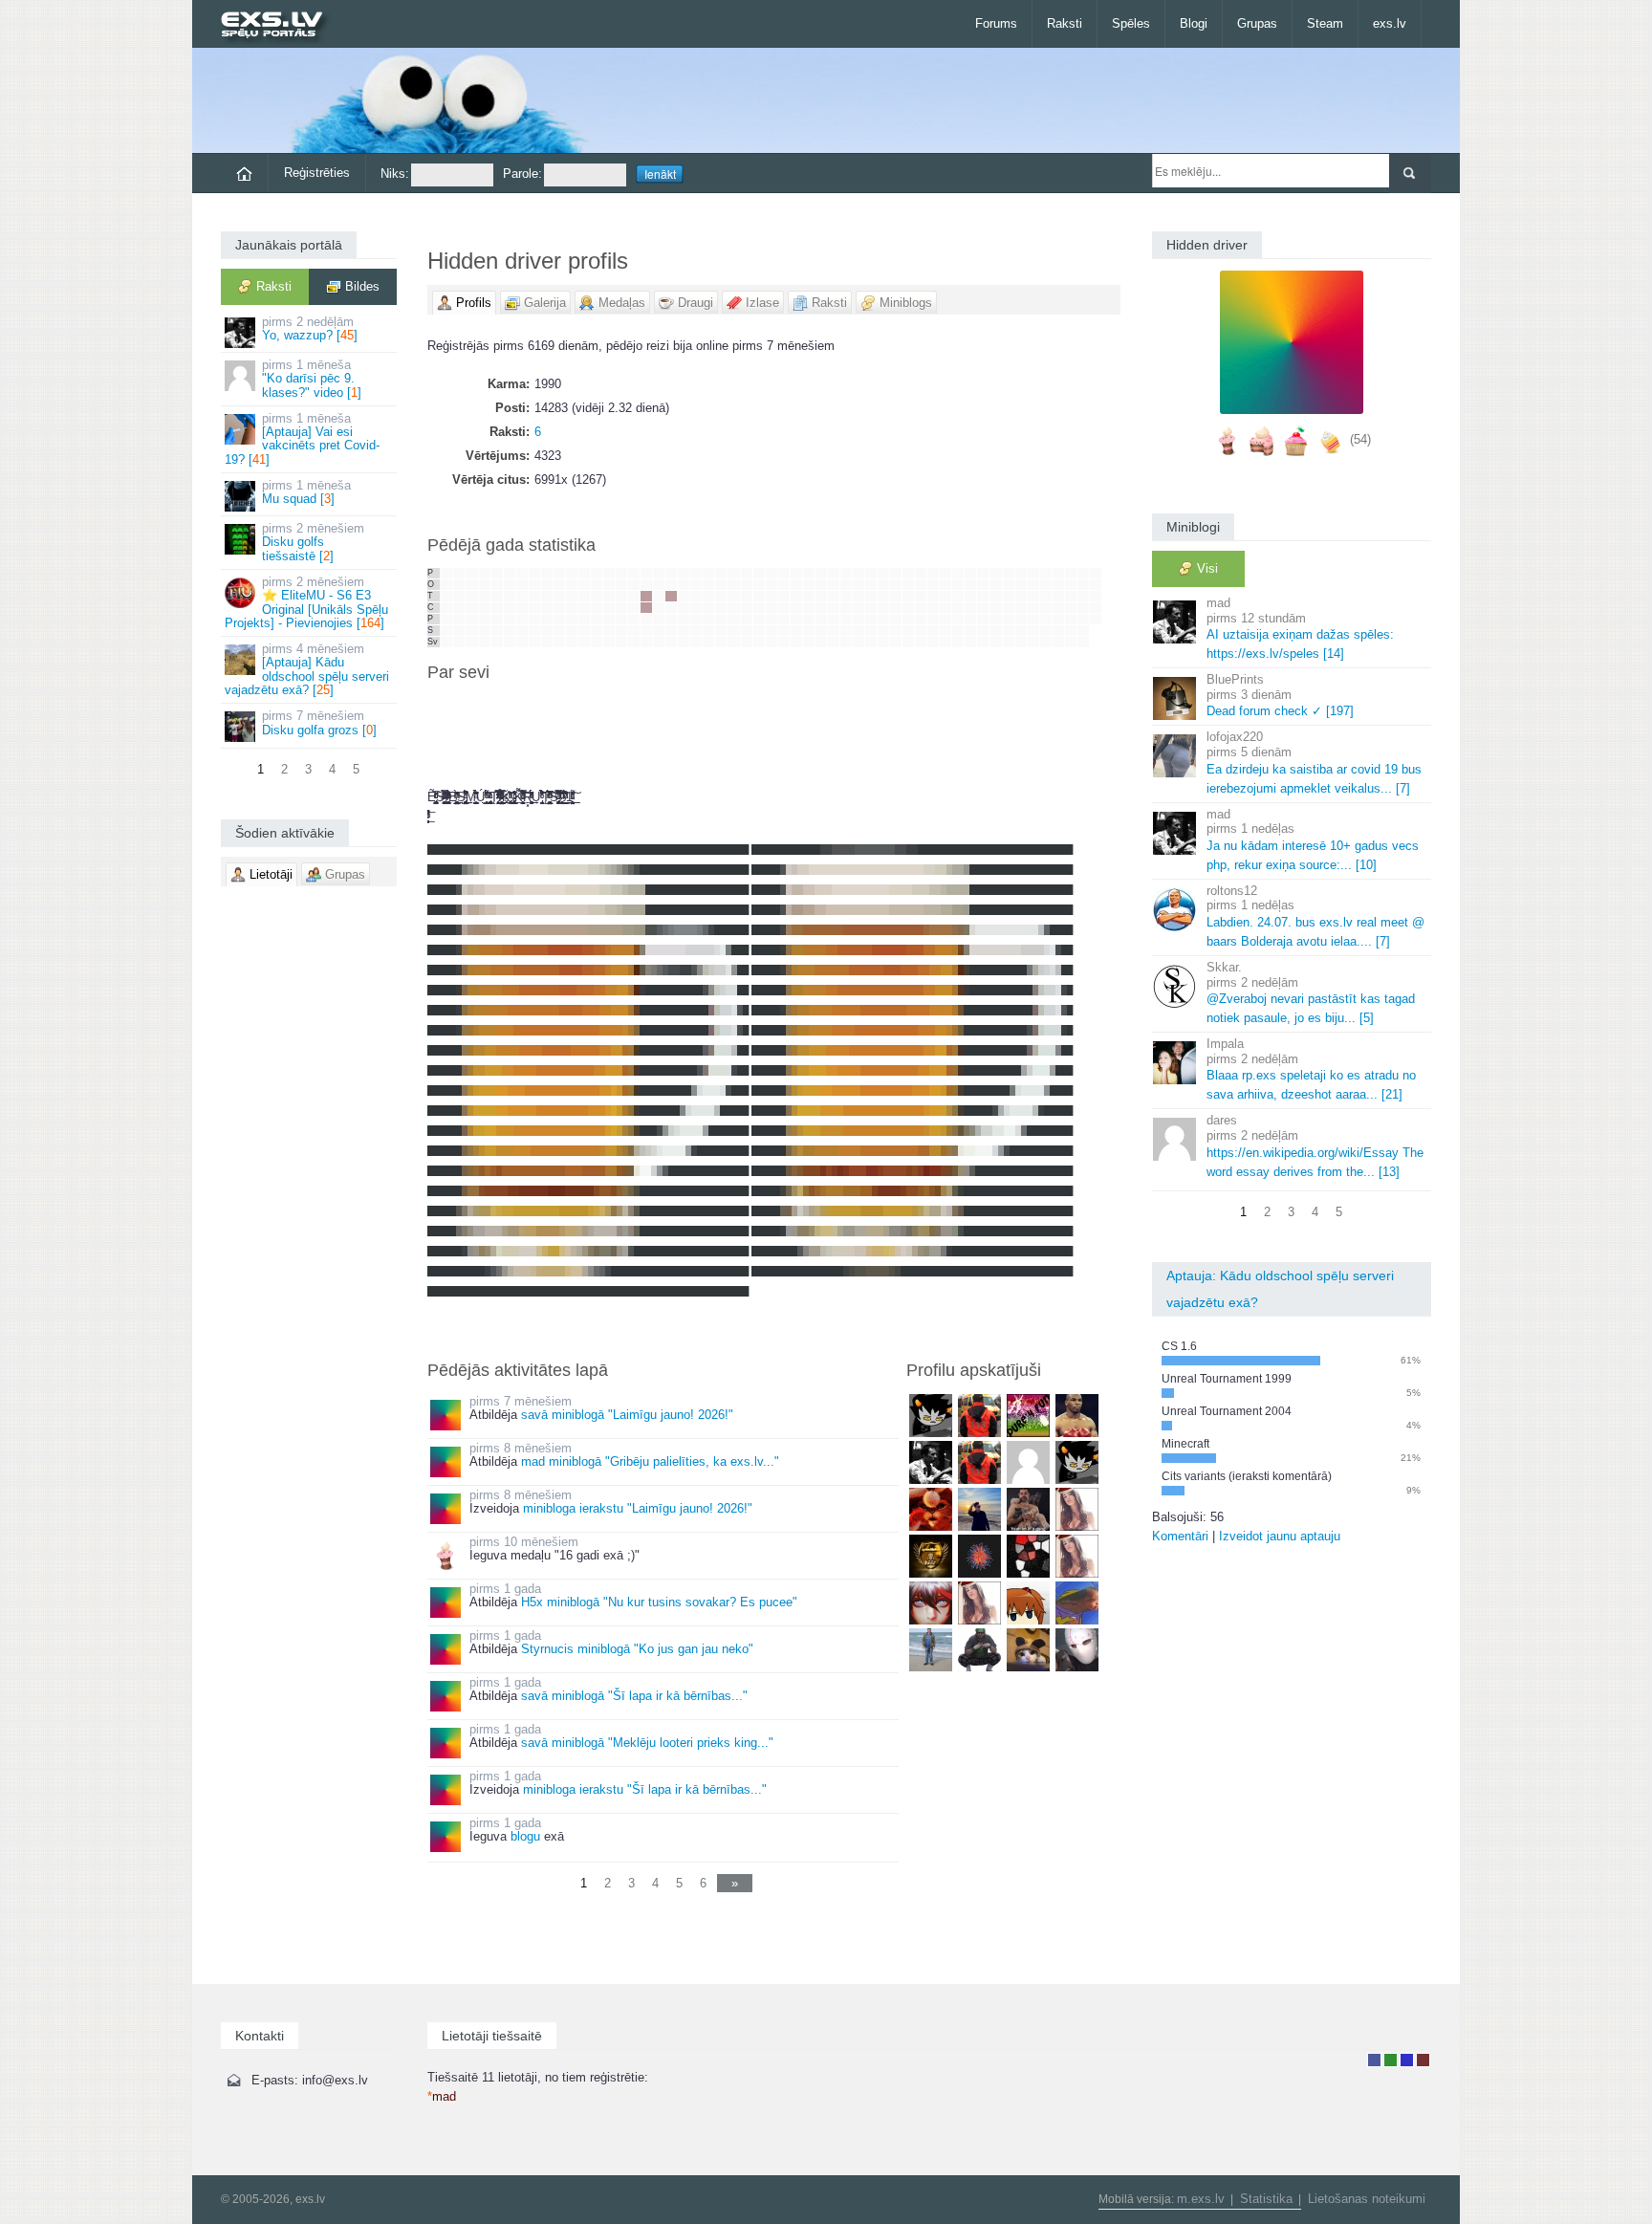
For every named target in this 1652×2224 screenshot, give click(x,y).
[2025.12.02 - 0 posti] (621, 585)
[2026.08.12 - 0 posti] (1071, 596)
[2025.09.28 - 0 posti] (497, 642)
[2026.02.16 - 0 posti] (759, 573)
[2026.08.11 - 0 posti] (1071, 585)
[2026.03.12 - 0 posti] (796, 608)
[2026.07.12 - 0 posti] (1009, 642)
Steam (1325, 23)
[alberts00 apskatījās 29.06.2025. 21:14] (931, 1415)
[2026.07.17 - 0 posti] (1021, 619)
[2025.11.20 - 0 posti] (597, 608)
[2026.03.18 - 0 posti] (809, 596)
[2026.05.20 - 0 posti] (921, 596)
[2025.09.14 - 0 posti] (471, 642)
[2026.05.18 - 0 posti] (921, 573)
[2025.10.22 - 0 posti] (547, 596)
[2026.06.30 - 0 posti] (995, 585)
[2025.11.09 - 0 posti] (572, 642)
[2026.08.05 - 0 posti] (1058, 596)
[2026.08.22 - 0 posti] (1083, 631)
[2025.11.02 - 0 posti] (559, 642)
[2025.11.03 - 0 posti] (572, 573)
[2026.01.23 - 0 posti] (708, 619)
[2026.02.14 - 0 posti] (747, 631)
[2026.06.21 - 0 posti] (970, 642)
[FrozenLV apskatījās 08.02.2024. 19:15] (1028, 1461)
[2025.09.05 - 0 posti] (459, 619)
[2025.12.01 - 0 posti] (621, 573)
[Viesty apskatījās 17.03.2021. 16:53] (1028, 1555)
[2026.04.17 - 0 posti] (859, 619)
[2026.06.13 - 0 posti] (958, 631)
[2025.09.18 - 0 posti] (485, 608)
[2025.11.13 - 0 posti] (584, 608)
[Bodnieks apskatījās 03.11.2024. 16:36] (1077, 1415)
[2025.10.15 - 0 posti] (534, 596)
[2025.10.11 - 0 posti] (522, 631)
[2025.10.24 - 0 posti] (547, 619)
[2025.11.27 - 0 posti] (609, 608)
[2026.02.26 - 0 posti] (772, 608)
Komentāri (1180, 1536)
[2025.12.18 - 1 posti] (646, 608)
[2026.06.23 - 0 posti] (983, 585)
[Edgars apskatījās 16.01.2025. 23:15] (979, 1415)
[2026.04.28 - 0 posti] (883, 585)
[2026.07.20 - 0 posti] (1033, 573)
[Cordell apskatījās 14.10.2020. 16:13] (931, 1602)
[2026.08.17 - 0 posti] (1083, 573)
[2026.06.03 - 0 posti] (946, 596)
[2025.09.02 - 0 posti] (459, 585)
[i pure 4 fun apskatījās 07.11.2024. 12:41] (1028, 1415)
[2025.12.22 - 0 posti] (659, 573)
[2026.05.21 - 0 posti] (921, 608)
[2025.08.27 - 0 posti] (446, 596)
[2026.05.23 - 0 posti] (921, 631)
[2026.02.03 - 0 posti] (733, 585)
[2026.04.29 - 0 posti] (883, 596)
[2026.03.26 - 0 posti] (821, 608)
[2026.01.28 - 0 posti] (721, 596)
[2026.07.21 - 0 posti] (1033, 585)
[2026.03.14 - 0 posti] (796, 631)
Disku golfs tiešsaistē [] (313, 542)
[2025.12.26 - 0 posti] (659, 619)
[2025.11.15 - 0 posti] (584, 631)
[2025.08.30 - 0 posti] (446, 631)
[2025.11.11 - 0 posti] (584, 585)
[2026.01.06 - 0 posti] (684, 585)
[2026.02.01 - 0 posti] (721, 642)
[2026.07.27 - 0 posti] (1046, 573)
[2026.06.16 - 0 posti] (970, 585)
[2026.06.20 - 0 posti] (970, 631)
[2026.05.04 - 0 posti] (896, 573)
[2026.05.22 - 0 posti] (921, 619)
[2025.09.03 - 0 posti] (459, 596)
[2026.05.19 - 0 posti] (921, 585)
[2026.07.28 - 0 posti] (1046, 585)
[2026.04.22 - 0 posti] (871, 596)
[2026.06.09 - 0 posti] (958, 585)
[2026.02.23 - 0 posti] (772, 573)
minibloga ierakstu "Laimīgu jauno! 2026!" (638, 1508)
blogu (525, 1836)
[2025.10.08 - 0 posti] (522, 596)
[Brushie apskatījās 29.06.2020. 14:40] (1028, 1602)
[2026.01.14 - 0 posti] (696, 596)
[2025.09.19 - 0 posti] (485, 619)
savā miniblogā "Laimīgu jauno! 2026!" (627, 1415)
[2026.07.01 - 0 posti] (995, 596)
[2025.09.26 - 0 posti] (497, 619)
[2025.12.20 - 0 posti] (646, 631)
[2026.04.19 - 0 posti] (859, 642)
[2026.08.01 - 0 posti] (1046, 631)
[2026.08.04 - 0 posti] (1058, 585)
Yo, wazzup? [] (310, 328)
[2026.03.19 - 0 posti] (809, 608)
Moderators (1407, 2060)
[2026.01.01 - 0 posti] (671, 608)
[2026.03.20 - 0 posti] (809, 619)
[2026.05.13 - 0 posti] (908, 596)
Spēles (1131, 23)
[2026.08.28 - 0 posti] (1096, 619)
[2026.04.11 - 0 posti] (846, 631)
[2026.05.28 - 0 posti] (933, 608)
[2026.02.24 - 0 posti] (772, 585)
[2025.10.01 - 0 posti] (510, 596)
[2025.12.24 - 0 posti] (659, 596)
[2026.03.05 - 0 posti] (784, 608)
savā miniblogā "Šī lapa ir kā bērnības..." (634, 1696)
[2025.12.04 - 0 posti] (621, 608)
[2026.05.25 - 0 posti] (933, 573)
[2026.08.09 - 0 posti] (1058, 642)
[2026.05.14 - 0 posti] (908, 608)
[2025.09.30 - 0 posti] (510, 585)
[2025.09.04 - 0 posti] (459, 608)
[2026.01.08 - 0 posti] (684, 608)
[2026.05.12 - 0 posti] (908, 585)
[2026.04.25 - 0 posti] (871, 631)
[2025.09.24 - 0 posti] (497, 596)
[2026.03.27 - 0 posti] (821, 619)
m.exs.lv (1201, 2199)
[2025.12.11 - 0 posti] (634, 608)
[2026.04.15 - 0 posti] (859, 596)
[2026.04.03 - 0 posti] (834, 619)
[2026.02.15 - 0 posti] (747, 642)
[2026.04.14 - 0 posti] (859, 585)
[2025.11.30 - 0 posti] (609, 642)
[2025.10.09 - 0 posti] (522, 608)
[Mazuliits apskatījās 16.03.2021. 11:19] (1077, 1555)
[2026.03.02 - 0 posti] (784, 573)
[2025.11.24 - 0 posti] (609, 573)
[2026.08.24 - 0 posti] (1096, 573)
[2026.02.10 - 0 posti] (747, 585)
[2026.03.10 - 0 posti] (796, 585)
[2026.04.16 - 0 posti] (859, 608)
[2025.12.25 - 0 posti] (659, 608)
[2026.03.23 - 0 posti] (821, 573)
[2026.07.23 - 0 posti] (1033, 608)
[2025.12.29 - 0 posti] (671, 573)
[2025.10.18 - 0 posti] (534, 631)
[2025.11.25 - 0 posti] (609, 585)
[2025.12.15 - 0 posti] (646, 573)
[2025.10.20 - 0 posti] (547, 573)
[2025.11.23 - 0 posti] (597, 642)
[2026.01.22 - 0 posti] (708, 608)
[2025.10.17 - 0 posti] (534, 619)
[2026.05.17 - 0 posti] (908, 642)
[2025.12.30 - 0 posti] (671, 585)
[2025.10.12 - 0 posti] (522, 642)
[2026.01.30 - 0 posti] (721, 619)
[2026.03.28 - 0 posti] (821, 631)
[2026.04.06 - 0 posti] (846, 573)
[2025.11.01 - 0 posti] (559, 631)
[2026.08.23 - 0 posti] (1083, 642)
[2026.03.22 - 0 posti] (809, 642)
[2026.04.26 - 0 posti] (871, 642)
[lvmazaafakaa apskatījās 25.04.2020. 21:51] (1077, 1602)
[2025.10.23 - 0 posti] (547, 608)
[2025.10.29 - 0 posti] (559, 596)
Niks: (395, 174)
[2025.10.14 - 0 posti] (534, 585)
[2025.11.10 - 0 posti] (584, 573)
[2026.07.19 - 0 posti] (1021, 642)
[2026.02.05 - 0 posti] (733, 608)
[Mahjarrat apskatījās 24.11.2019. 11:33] (1028, 1649)
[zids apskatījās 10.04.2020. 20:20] (931, 1649)
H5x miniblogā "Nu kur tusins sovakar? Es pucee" (659, 1602)
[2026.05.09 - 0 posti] (896, 631)
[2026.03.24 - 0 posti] (821, 585)
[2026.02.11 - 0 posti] (747, 596)
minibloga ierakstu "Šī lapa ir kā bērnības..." (645, 1789)
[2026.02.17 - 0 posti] (759, 585)
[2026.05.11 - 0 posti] (908, 573)
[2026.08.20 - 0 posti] (1083, 608)
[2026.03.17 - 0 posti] (809, 585)
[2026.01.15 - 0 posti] (696, 608)
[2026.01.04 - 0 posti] (671, 642)
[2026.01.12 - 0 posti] (696, 573)
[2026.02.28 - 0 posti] (772, 631)
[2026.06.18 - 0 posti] (970, 608)
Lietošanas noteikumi (1367, 2199)
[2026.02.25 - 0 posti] (772, 596)
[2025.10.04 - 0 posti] (510, 631)
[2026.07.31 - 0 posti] (1046, 619)
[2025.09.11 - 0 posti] (471, 608)
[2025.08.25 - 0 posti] (446, 573)
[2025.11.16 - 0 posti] (584, 642)
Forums (996, 23)
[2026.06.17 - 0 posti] (970, 596)
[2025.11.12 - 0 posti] (584, 596)
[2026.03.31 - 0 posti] (834, 585)
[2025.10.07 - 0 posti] (522, 585)
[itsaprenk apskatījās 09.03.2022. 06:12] (1028, 1508)
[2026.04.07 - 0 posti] (846, 585)
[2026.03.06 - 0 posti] (784, 619)
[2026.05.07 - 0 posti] (896, 608)
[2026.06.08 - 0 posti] (958, 573)
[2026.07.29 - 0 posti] (1046, 596)
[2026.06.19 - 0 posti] (970, 619)
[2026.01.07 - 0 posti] (684, 596)
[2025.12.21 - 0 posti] (646, 642)
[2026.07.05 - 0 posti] (995, 642)
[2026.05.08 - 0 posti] (896, 619)
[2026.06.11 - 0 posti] (958, 608)
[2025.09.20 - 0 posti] (485, 631)
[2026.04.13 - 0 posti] (859, 573)
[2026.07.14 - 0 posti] (1021, 585)
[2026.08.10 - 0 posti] (1071, 573)
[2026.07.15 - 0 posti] (1021, 596)
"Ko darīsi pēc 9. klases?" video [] (312, 379)
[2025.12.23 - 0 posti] (659, 585)
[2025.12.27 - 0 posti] (659, 631)
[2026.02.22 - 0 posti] (759, 642)
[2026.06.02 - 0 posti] (946, 585)
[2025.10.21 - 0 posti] (547, 585)
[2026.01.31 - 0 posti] (721, 631)
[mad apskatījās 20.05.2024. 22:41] (931, 1461)
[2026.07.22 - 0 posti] (1033, 596)
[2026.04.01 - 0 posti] (834, 596)
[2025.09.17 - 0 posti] (485, 596)
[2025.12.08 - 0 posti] (634, 573)
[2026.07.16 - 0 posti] (1021, 608)
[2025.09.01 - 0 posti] (459, 573)
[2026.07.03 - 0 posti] (995, 619)
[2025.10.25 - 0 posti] (547, 631)
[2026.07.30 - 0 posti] (1046, 608)
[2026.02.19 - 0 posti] (759, 608)
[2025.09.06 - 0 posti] (459, 631)
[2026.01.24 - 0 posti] (708, 631)
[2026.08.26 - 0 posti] (1096, 596)
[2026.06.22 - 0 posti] (983, 573)
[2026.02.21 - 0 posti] (759, 631)
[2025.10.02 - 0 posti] (510, 608)
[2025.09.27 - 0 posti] (497, 631)
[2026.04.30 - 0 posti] (883, 608)
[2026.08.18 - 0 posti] (1083, 585)
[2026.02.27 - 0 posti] (772, 619)
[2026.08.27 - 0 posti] (1096, 608)
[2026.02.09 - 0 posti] (747, 573)
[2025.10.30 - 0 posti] (559, 608)
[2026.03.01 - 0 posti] (772, 642)
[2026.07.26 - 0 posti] (1033, 642)
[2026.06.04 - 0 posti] (946, 608)
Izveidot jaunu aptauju (1280, 1536)
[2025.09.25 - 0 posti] (497, 608)
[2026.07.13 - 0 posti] (1021, 573)
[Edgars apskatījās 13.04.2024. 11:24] (979, 1461)
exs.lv (1390, 23)
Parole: (522, 174)
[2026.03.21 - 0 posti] (809, 631)
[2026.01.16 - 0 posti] (696, 619)
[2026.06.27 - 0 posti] (983, 631)
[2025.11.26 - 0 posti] (609, 596)
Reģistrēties (317, 173)
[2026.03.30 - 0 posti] (834, 573)
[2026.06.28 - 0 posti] (983, 642)
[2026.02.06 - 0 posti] (733, 619)
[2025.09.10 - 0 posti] (471, 596)
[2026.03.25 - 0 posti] (821, 596)
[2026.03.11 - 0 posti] (796, 596)
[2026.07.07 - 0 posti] (1009, 585)
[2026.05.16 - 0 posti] (908, 631)
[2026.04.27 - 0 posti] (883, 573)
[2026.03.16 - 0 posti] (809, 573)
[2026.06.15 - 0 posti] (970, 573)
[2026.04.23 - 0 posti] (871, 608)
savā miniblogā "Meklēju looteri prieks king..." (647, 1743)
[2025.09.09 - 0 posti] (471, 585)
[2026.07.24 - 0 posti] (1033, 619)
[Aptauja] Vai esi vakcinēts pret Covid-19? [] (302, 439)
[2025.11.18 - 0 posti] (597, 585)
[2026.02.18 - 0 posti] (759, 596)
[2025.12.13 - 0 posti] (634, 631)
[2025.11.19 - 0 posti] (597, 596)
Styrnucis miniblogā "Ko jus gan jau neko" (637, 1649)
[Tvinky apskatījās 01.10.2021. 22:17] (979, 1555)
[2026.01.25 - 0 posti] (708, 642)
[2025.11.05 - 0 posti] (572, 596)
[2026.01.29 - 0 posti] (721, 608)
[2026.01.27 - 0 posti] (721, 585)
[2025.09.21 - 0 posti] (485, 642)
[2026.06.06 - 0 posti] (946, 631)
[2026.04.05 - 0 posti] (834, 642)
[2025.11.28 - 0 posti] (609, 619)
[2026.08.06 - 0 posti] (1058, 608)
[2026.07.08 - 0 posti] (1009, 596)
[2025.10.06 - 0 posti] (522, 573)
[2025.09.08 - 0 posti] (471, 573)
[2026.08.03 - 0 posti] (1058, 573)
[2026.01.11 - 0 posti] (684, 642)
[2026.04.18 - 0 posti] (859, 631)
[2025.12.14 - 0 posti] (634, 642)
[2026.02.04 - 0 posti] (733, 596)
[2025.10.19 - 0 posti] (534, 642)
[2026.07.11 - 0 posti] (1009, 631)
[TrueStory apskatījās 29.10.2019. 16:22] (1077, 1649)
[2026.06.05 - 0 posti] (946, 619)
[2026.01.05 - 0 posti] (684, 573)
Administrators (1423, 2060)
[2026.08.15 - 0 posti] (1071, 631)
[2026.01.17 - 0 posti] (696, 631)
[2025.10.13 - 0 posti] (534, 573)
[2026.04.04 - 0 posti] (834, 631)
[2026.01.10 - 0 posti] (684, 631)
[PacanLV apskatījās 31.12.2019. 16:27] (979, 1649)
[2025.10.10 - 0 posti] (522, 619)
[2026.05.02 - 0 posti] (883, 631)
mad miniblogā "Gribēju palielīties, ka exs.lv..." (650, 1461)
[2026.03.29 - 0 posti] (821, 642)
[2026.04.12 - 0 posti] (846, 642)
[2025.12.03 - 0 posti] (621, 596)
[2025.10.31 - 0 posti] (559, 619)
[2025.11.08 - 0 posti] (572, 631)
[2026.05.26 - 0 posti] (933, 585)
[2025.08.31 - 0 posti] (446, 642)
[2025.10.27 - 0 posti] (559, 573)
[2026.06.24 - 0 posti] (983, 596)
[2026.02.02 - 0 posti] (733, 573)
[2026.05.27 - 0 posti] (933, 596)
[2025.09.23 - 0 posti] (497, 585)
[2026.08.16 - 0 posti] (1071, 642)
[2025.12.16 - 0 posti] (646, 585)
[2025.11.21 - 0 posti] (597, 619)
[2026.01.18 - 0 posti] (696, 642)
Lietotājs (1374, 2060)
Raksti (1065, 23)
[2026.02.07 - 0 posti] (733, 631)
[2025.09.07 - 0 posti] (459, 642)
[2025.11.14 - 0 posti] (584, 619)
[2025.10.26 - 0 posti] (547, 642)
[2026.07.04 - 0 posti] (995, 631)
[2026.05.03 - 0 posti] (883, 642)
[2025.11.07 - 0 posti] (572, 619)
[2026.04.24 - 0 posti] (871, 619)
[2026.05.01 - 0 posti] (883, 619)
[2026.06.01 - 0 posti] (946, 573)
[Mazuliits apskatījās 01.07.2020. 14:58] (979, 1602)
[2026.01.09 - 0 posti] (684, 619)
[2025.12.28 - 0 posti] (659, 642)
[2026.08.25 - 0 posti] (1096, 585)
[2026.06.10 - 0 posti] (958, 596)
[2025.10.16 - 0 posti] (534, 608)
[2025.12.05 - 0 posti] (621, 619)
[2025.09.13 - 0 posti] (471, 631)
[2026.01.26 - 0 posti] (721, 573)
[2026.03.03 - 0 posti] (784, 585)
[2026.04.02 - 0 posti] (834, 608)
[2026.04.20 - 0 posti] (871, 573)
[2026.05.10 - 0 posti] (896, 642)
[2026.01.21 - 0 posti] (708, 596)
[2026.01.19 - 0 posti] (708, 573)
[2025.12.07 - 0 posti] (621, 642)
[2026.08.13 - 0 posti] (1071, 608)
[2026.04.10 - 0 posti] (846, 619)
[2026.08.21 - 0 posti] (1083, 619)
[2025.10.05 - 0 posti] (510, 642)
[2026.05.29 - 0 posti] (933, 619)
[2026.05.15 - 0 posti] (908, 619)
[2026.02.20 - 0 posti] (759, 619)
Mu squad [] (306, 492)
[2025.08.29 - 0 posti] (446, 619)
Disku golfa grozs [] (319, 722)
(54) (1360, 439)
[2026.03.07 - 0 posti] (784, 631)
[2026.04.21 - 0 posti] (871, 585)
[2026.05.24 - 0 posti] (921, 642)
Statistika (1266, 2199)
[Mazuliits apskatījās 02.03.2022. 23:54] (1077, 1508)
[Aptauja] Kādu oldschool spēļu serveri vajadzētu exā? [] (307, 669)
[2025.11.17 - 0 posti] (597, 573)
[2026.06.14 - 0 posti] (958, 642)
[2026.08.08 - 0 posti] (1058, 631)
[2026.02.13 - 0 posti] (747, 619)
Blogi (1194, 23)
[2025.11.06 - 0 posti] (572, 608)
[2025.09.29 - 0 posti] (510, 573)
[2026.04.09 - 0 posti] (846, 608)
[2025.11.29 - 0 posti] (609, 631)
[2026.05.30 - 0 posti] (933, 631)
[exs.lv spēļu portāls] (281, 26)
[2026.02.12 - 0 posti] (747, 608)
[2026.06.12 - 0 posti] (958, 619)
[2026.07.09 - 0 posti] (1009, 608)
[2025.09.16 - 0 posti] (485, 585)
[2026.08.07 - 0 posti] (1058, 619)
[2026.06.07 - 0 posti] (946, 642)
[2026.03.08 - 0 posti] (784, 642)
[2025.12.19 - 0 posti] (646, 619)
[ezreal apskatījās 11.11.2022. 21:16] (931, 1508)
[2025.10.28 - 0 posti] (559, 585)
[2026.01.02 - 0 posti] (671, 619)
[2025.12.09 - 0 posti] (634, 585)
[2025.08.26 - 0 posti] (446, 585)
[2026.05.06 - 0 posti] (896, 596)
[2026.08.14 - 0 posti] (1071, 619)
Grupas (1257, 23)
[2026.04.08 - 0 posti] (846, 596)
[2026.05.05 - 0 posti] (896, 585)
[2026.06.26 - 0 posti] (983, 619)
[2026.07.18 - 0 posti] (1021, 631)
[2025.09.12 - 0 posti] (471, 619)
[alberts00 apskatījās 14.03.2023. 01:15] (1077, 1461)
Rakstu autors (1391, 2060)
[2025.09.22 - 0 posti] (497, 573)
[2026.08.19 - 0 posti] (1083, 596)
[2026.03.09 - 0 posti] (796, 573)
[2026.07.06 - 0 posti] (1009, 573)
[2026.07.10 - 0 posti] (1009, 619)
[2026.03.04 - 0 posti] (784, 596)
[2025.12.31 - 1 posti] (671, 596)
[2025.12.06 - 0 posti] (621, 631)
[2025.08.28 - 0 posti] (446, 608)
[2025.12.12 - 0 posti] (634, 619)
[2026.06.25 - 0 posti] (983, 608)
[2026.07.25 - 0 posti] (1033, 631)
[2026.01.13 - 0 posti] (696, 585)
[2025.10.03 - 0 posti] (510, 619)
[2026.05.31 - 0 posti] (933, 642)
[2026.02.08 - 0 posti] (733, 642)
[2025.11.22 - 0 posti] (597, 631)
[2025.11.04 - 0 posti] (572, 585)
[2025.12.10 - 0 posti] (634, 596)
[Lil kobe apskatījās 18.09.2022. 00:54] (979, 1508)
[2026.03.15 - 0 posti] (796, 642)
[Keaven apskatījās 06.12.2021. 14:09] (931, 1555)
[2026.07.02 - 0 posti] (995, 608)
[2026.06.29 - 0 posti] (995, 573)
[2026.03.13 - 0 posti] (796, 619)
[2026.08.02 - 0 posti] (1046, 642)
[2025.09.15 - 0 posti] (485, 573)
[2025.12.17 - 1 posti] (646, 596)
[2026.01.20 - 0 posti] (708, 585)
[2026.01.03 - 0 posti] (671, 631)
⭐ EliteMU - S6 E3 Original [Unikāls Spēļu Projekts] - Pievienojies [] (306, 602)
